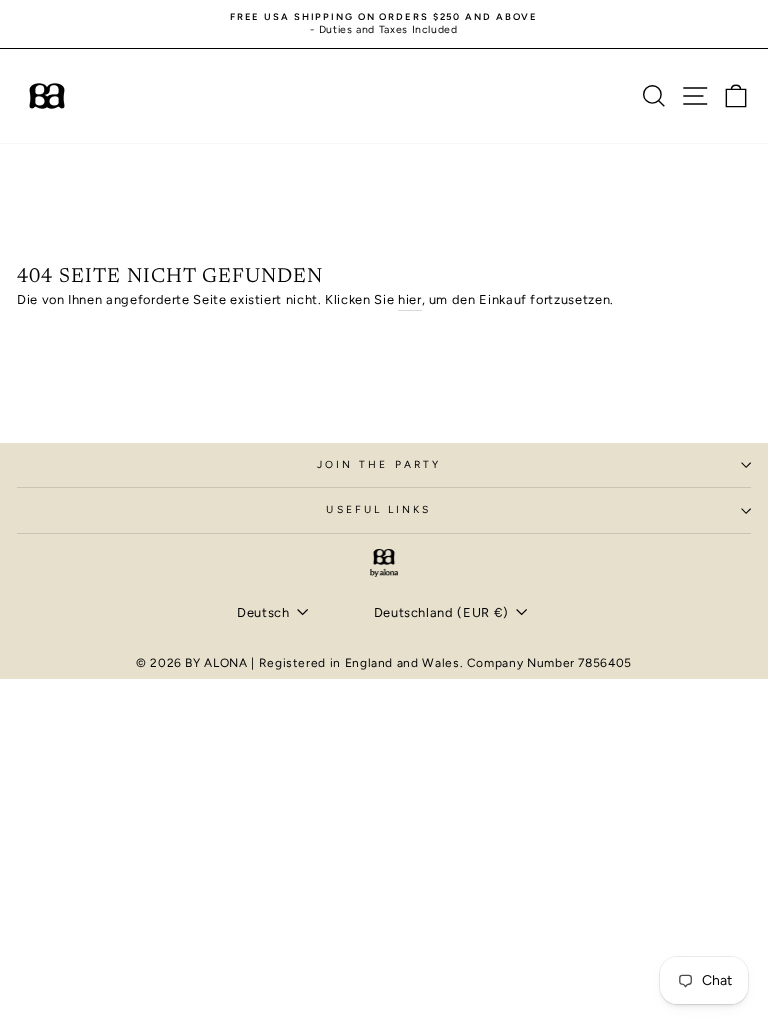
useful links (378, 509)
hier (410, 299)
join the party (379, 464)
